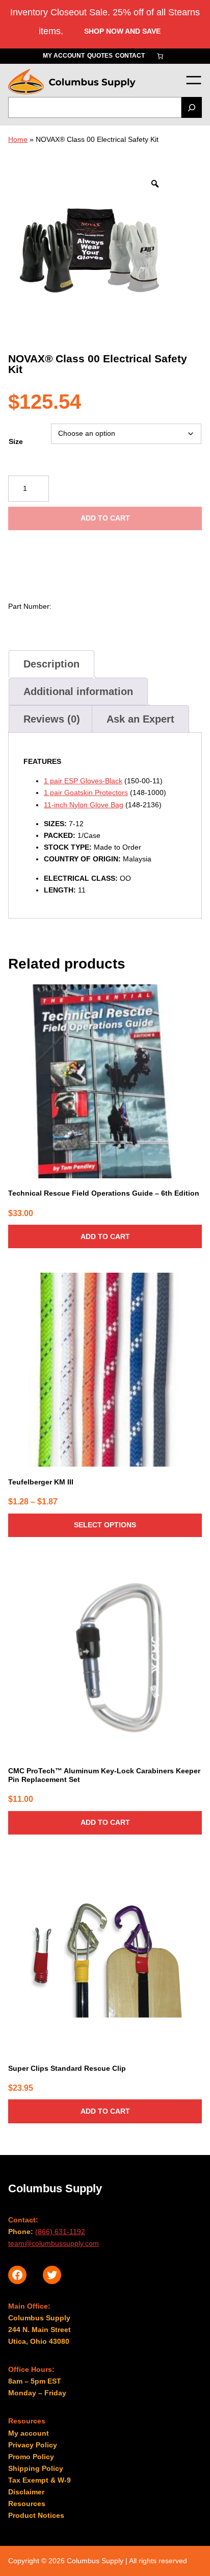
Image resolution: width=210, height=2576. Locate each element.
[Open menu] (193, 80)
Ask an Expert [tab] (140, 719)
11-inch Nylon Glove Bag (84, 805)
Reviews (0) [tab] (52, 719)
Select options (105, 1525)
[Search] (192, 107)
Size (16, 441)
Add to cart (105, 518)
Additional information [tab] (78, 691)
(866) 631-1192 (60, 2232)
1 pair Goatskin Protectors (86, 792)
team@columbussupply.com (54, 2243)
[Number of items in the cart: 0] (160, 56)
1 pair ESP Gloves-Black (83, 781)
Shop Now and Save (122, 31)
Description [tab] (51, 664)
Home (18, 139)
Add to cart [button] (105, 1236)
